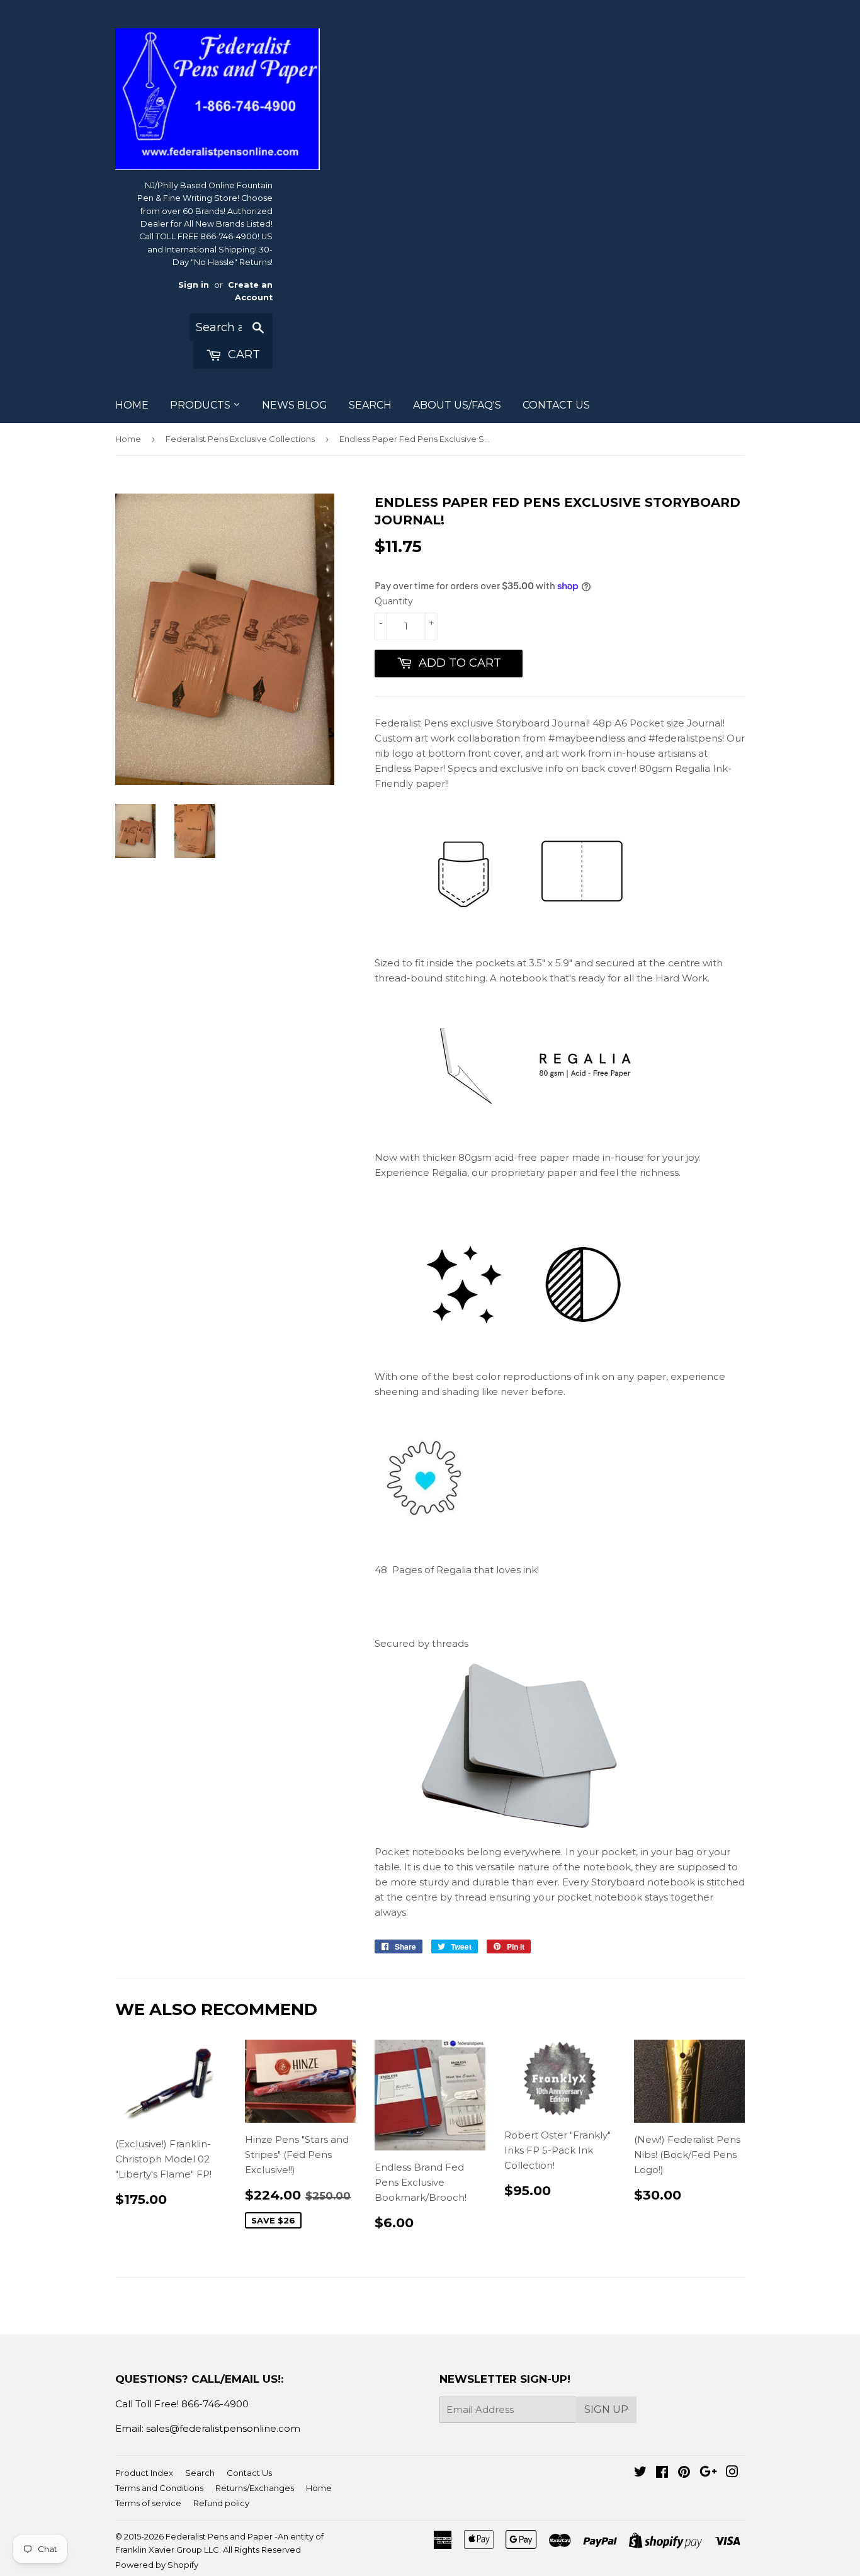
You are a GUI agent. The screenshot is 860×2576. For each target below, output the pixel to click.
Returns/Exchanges (255, 2488)
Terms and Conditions (159, 2488)
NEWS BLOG (295, 405)
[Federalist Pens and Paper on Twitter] (640, 2473)
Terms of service (148, 2503)
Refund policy (221, 2503)
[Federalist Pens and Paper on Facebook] (662, 2473)
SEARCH (370, 405)
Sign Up (606, 2409)
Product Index (144, 2473)
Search (200, 2473)
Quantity (394, 601)
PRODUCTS (201, 405)
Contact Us (249, 2473)
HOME (132, 405)
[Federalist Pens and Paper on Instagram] (732, 2473)
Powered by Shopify (157, 2565)
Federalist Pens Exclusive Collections (240, 439)
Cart (242, 354)
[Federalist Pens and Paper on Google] (708, 2473)
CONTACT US (556, 405)
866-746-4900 (215, 2404)
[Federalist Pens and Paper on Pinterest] (684, 2473)
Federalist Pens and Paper (219, 2536)
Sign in (194, 285)
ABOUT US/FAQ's (457, 405)
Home (128, 439)
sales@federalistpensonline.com (223, 2428)
